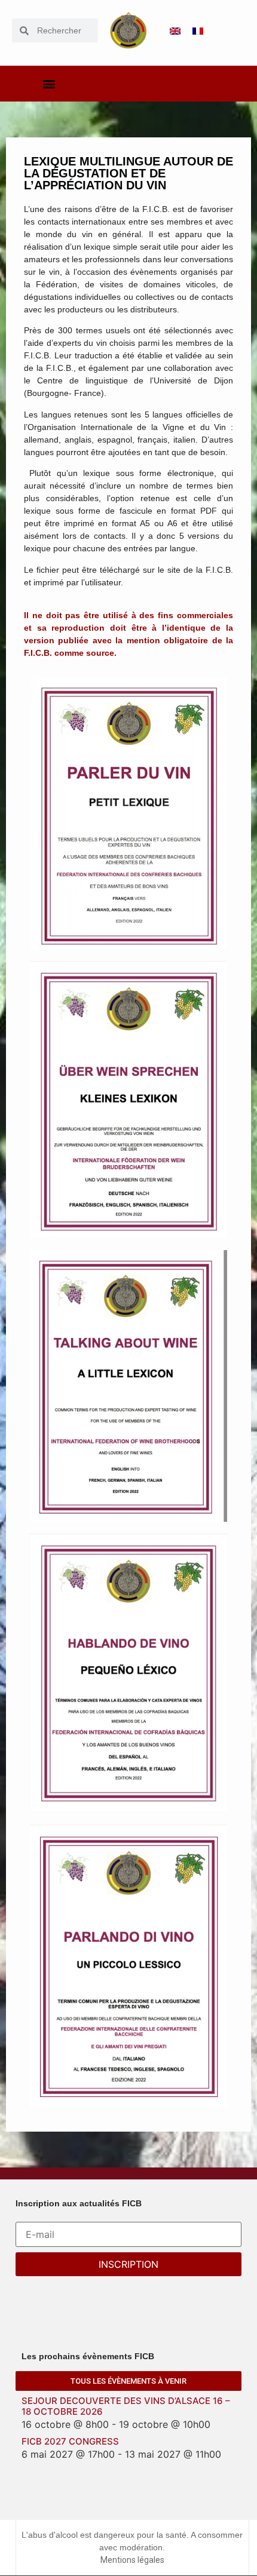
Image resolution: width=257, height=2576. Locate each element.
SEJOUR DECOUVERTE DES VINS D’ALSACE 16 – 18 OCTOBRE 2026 (126, 2406)
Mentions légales (132, 2560)
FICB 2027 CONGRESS (70, 2441)
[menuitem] (175, 31)
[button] (49, 84)
